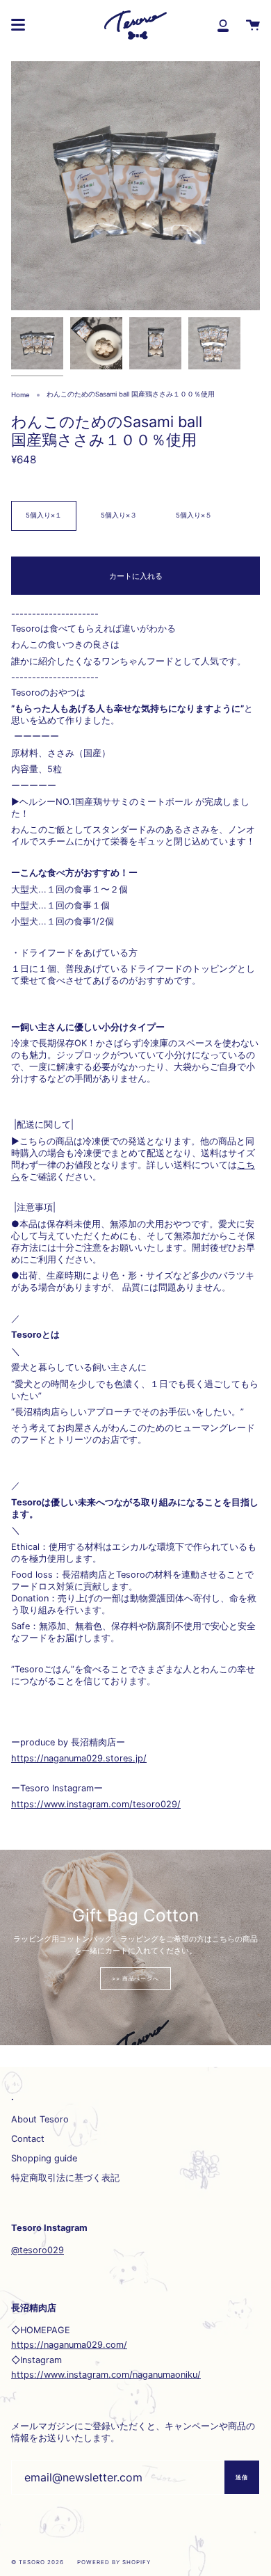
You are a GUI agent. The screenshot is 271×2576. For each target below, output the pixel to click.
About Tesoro (40, 2119)
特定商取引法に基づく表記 (65, 2178)
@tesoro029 (38, 2250)
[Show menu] (18, 25)
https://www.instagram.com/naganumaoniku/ (106, 2375)
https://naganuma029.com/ (69, 2345)
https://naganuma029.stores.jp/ (79, 1758)
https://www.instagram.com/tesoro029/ (96, 1804)
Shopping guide (44, 2158)
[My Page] (223, 25)
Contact (28, 2139)
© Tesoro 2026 (37, 2562)
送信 (242, 2477)
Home (20, 395)
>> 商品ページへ (136, 1978)
